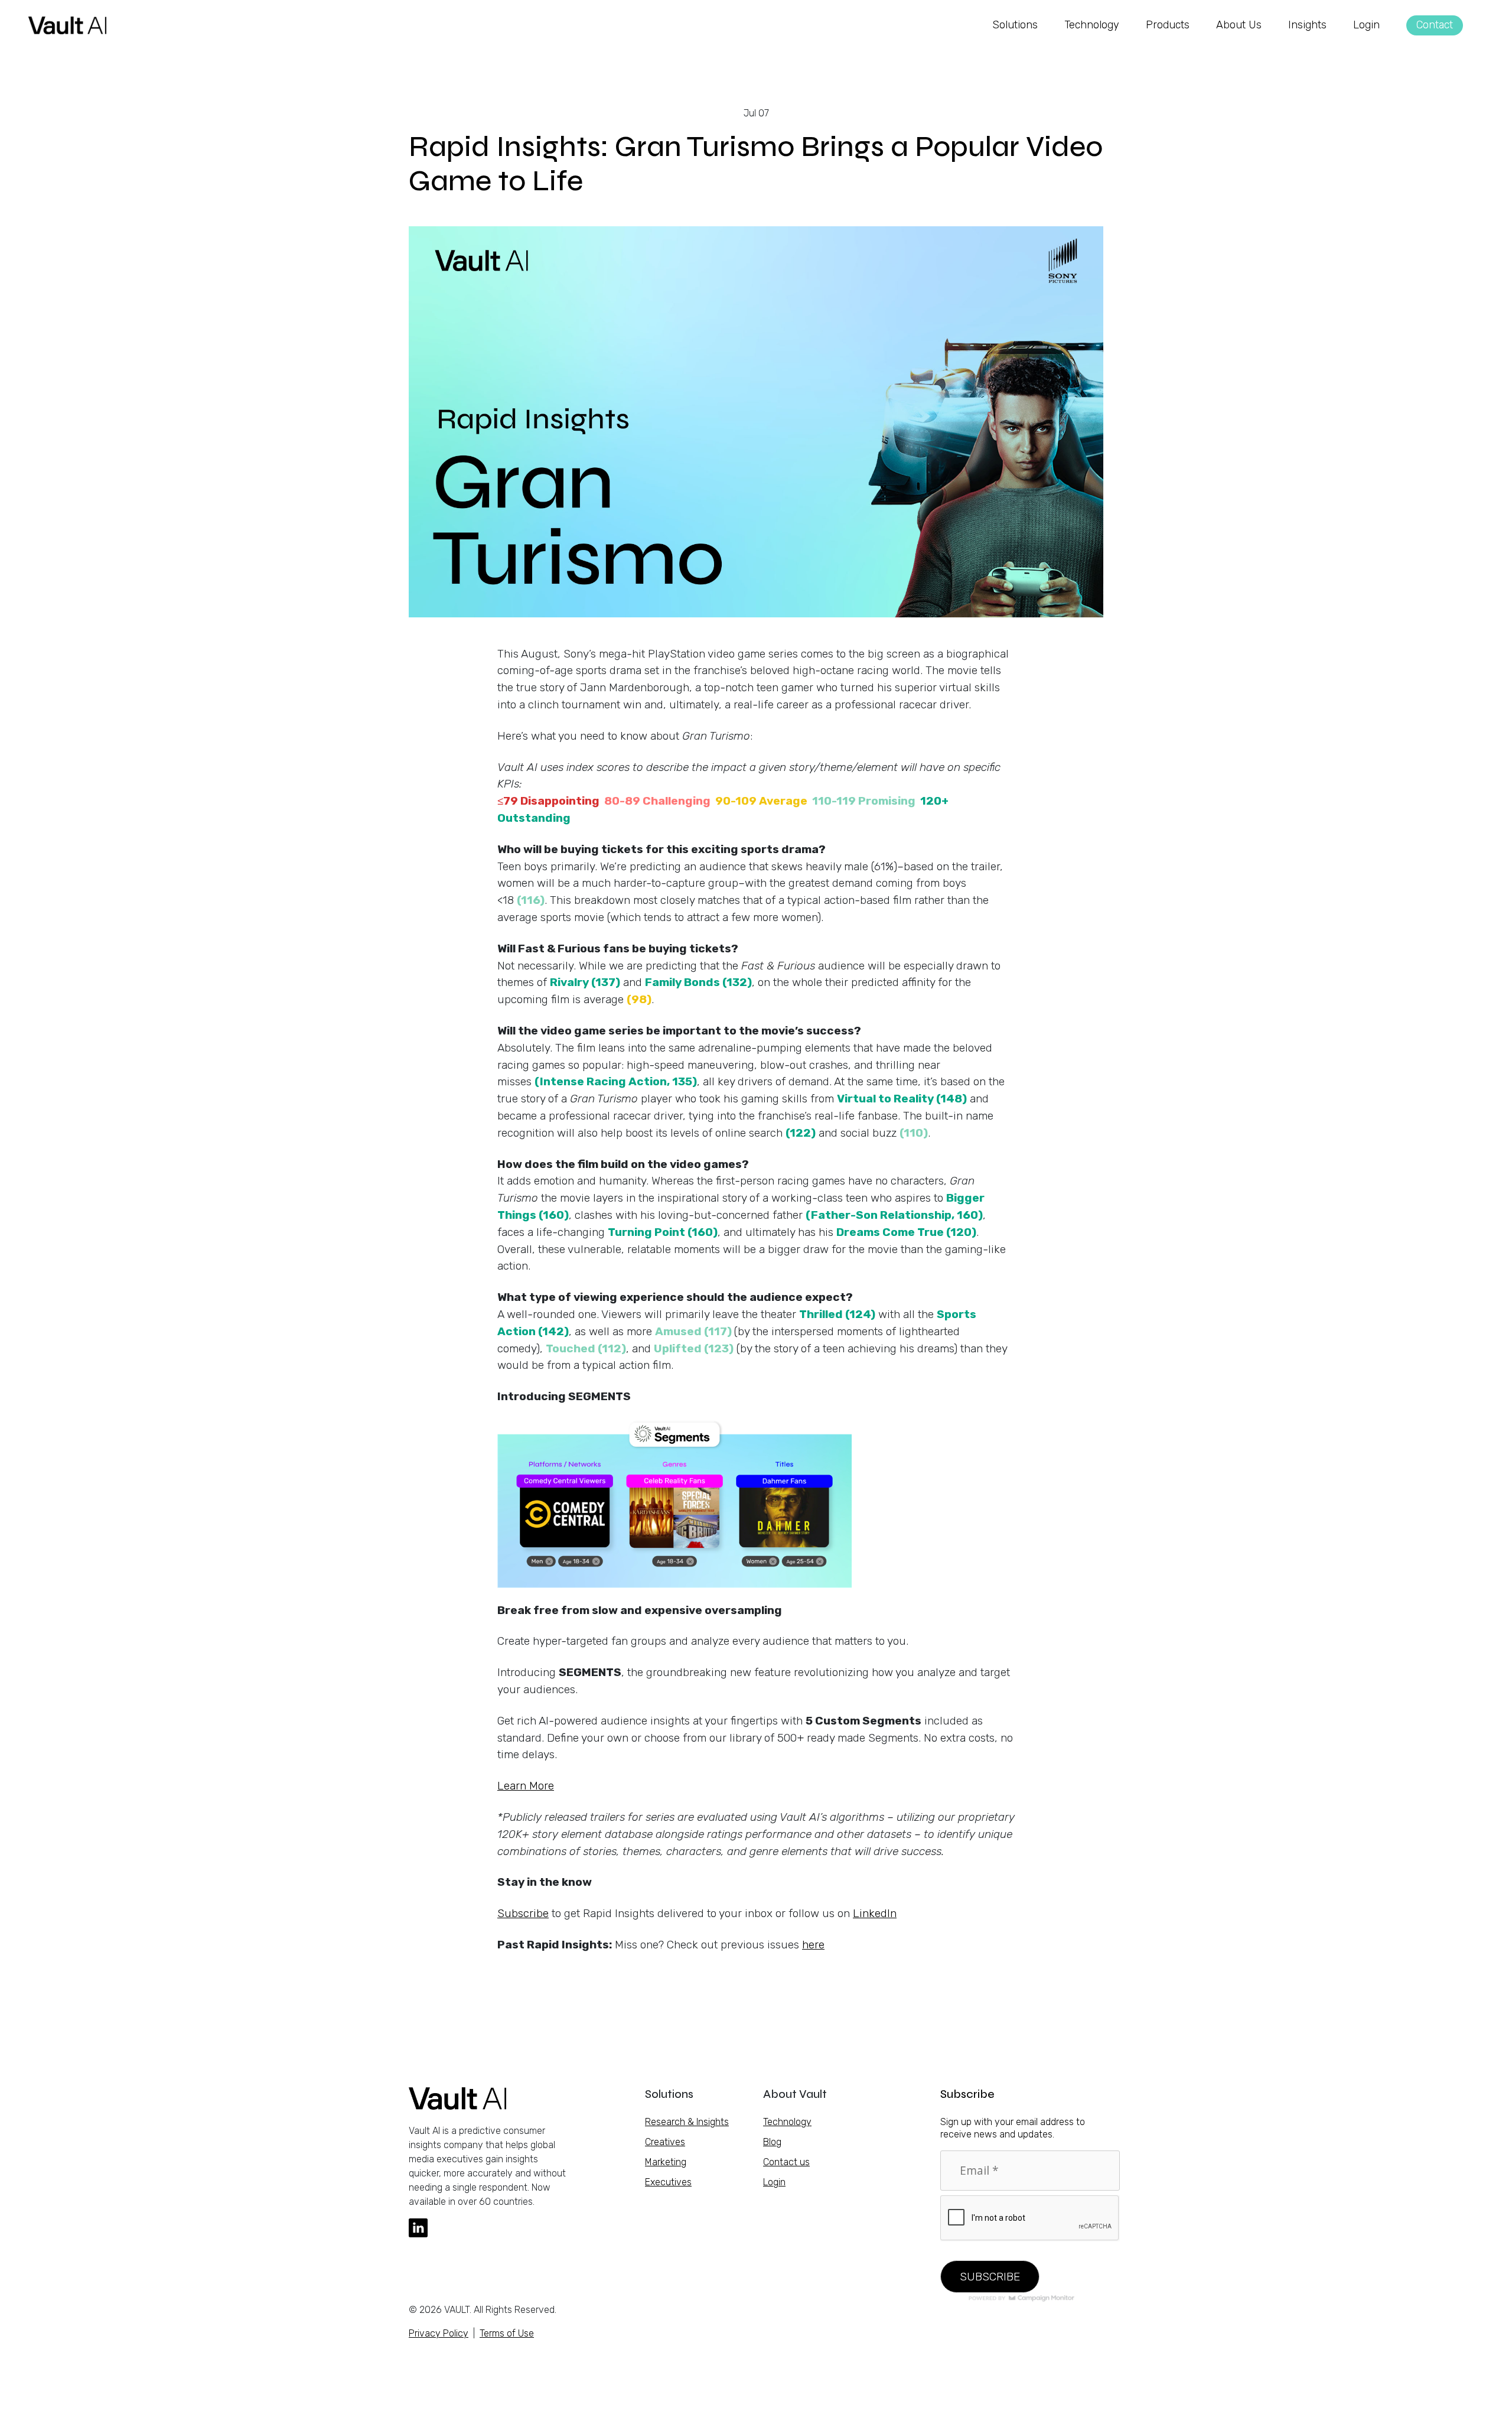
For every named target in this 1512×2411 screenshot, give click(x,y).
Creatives (665, 2142)
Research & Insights (687, 2122)
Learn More (526, 1786)
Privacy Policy (439, 2333)
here (813, 1945)
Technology (1092, 25)
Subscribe (523, 1913)
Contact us (786, 2162)
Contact (1435, 25)
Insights (1307, 25)
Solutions (1015, 25)
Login (1366, 25)
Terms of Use (507, 2333)
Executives (668, 2182)
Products (1168, 25)
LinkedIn (875, 1913)
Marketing (666, 2162)
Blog (772, 2142)
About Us (1239, 25)
